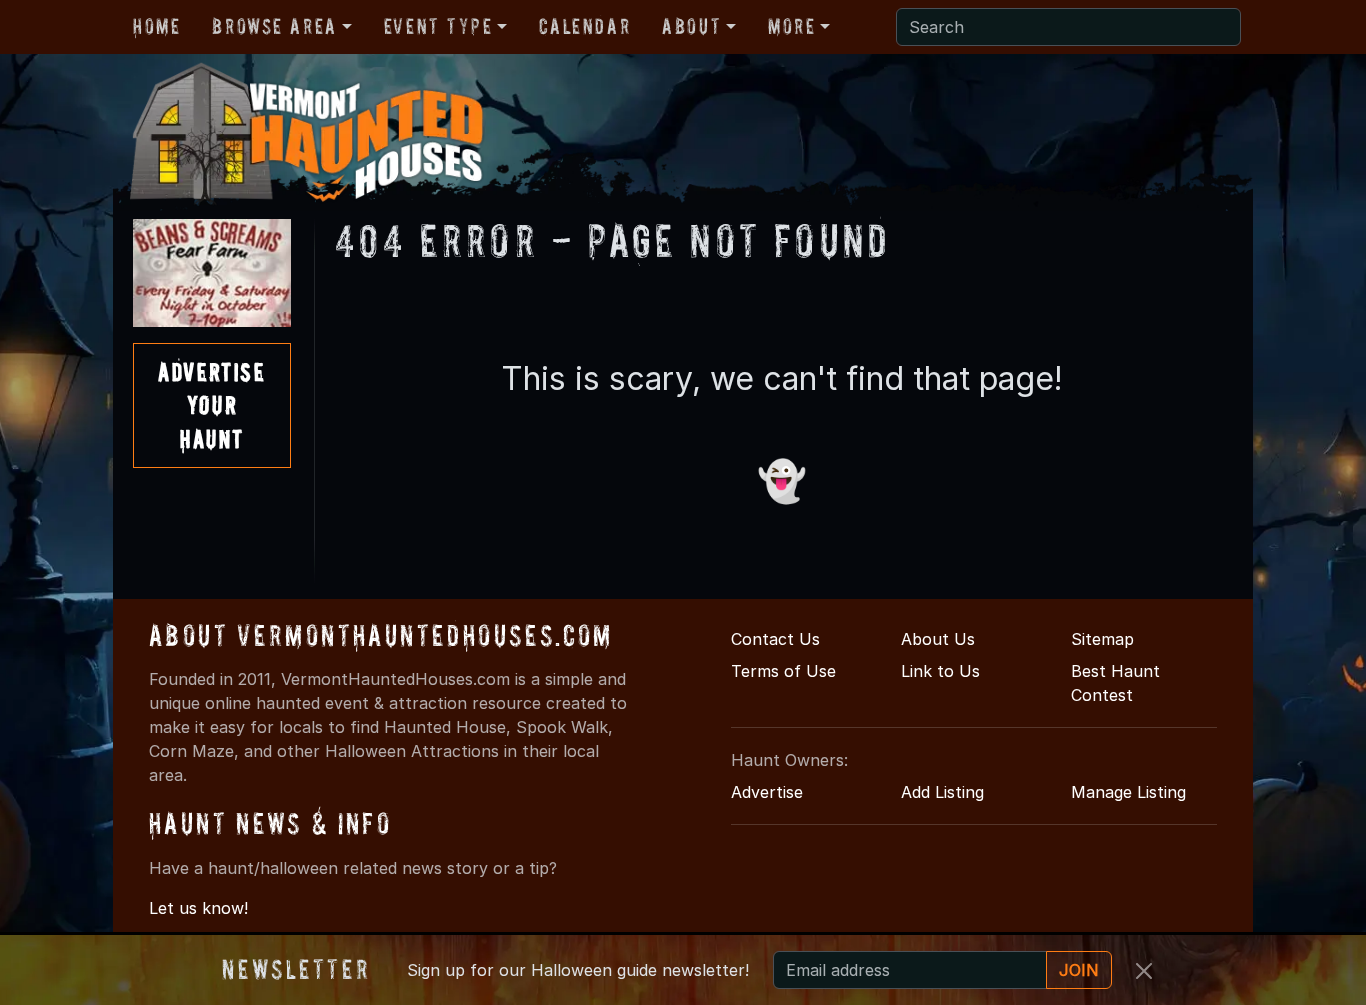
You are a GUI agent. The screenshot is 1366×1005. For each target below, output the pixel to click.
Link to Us (940, 671)
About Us (938, 639)
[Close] (1144, 971)
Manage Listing (1128, 792)
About (691, 26)
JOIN (1079, 970)
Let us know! (198, 908)
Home (156, 26)
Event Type (438, 26)
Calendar (584, 26)
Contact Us (775, 639)
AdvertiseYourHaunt (211, 405)
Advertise (767, 792)
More (791, 26)
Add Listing (942, 792)
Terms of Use (783, 671)
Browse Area (274, 26)
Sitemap (1102, 639)
